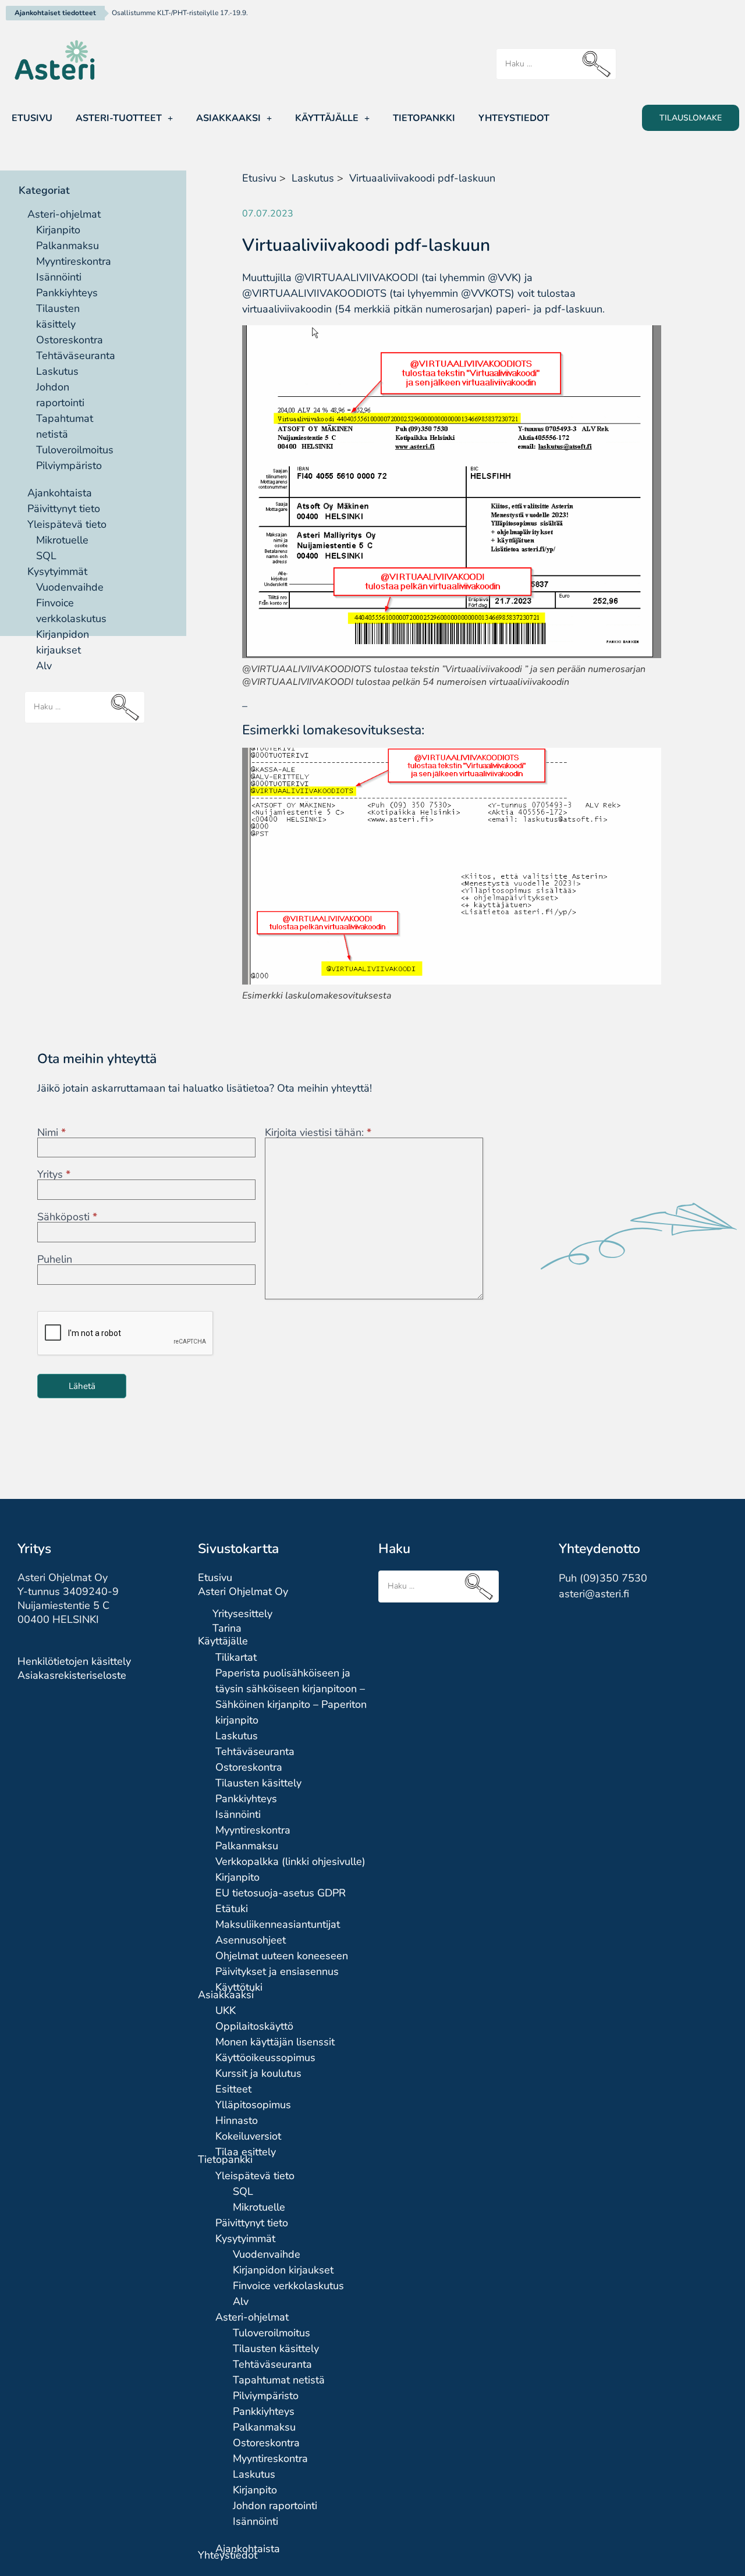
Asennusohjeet (251, 1940)
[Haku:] (556, 64)
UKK (226, 2010)
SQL (46, 556)
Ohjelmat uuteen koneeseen (282, 1956)
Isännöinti (59, 277)
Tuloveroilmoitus (75, 450)
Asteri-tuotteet (119, 118)
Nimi (52, 1132)
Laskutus (57, 371)
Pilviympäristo (69, 466)
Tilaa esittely (246, 2152)
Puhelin (55, 1259)
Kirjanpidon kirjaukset (283, 2270)
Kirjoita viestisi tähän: (318, 1132)
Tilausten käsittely (258, 1783)
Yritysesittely (242, 1614)
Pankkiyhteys (67, 293)
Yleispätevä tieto (67, 524)
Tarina (227, 1628)
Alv (44, 666)
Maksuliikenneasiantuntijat (278, 1924)
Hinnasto (237, 2120)
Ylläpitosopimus (253, 2105)
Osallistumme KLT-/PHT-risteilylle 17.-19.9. (180, 13)
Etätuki (232, 1909)
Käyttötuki (239, 1987)
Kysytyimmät (57, 571)
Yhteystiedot (514, 118)
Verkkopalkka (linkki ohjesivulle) (290, 1861)
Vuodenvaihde (70, 587)
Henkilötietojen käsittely (74, 1661)
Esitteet (233, 2089)
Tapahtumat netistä (279, 2380)
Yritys (54, 1174)
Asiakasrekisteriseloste (72, 1675)
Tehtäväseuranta (76, 356)
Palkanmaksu (68, 246)
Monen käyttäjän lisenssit (275, 2042)
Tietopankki (424, 118)
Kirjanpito (58, 230)
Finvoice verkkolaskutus (288, 2286)
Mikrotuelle (62, 540)
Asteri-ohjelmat (64, 214)
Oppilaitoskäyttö (254, 2026)
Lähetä (82, 1386)
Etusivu (32, 118)
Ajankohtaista (60, 493)
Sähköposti (67, 1217)
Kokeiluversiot (248, 2136)
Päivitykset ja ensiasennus (277, 1971)
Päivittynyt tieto (64, 509)
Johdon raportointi (275, 2506)
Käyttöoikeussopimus (265, 2058)
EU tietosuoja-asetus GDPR (281, 1893)
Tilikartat (236, 1657)
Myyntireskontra (74, 261)
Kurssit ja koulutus (258, 2073)
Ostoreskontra (70, 340)
